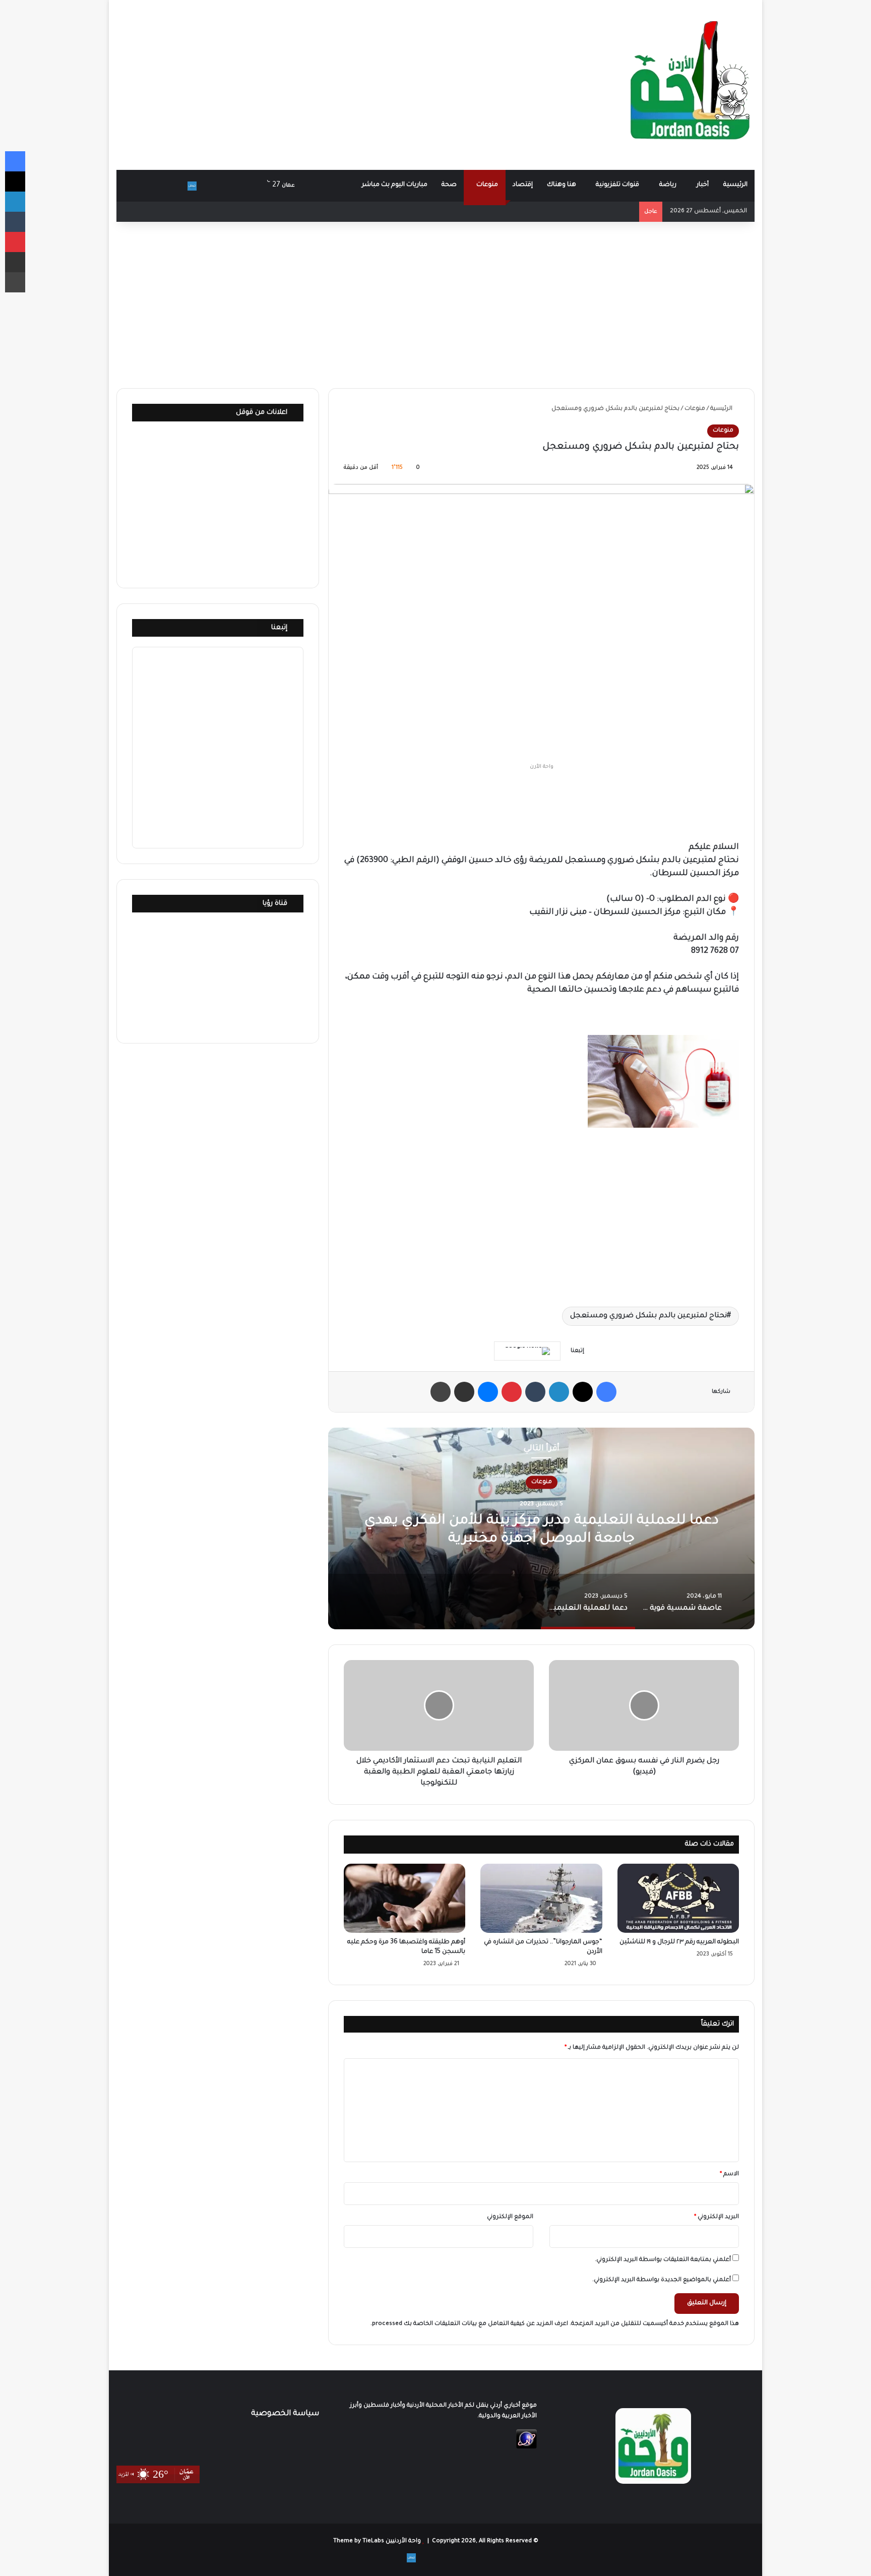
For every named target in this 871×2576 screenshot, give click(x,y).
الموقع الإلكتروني (510, 2217)
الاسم (729, 2174)
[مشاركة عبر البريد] (464, 1392)
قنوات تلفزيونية (617, 185)
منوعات (487, 185)
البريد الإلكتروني (717, 2217)
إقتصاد (523, 185)
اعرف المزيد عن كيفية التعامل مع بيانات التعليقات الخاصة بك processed (470, 2324)
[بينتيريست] (512, 1392)
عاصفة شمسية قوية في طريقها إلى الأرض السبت (542, 1530)
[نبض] (192, 186)
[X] (583, 1392)
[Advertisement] (327, 81)
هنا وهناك (562, 185)
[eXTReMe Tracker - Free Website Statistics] (526, 2448)
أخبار (703, 185)
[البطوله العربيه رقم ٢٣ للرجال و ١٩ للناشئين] (678, 1898)
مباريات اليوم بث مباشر (395, 185)
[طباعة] (441, 1392)
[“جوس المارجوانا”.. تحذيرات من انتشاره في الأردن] (541, 1898)
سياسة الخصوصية (285, 2414)
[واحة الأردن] (690, 85)
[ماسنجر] (488, 1392)
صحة (449, 185)
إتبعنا (279, 628)
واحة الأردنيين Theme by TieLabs (377, 2541)
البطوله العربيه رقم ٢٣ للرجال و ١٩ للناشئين (679, 1942)
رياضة (668, 185)
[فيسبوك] (606, 1392)
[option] (541, 1528)
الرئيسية (735, 185)
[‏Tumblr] (535, 1392)
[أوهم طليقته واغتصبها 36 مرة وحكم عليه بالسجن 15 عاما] (405, 1898)
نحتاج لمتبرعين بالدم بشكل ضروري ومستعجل (648, 1316)
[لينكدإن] (559, 1392)
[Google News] (527, 1351)
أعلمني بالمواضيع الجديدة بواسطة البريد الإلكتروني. (662, 2280)
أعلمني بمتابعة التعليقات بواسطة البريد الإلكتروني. (663, 2260)
